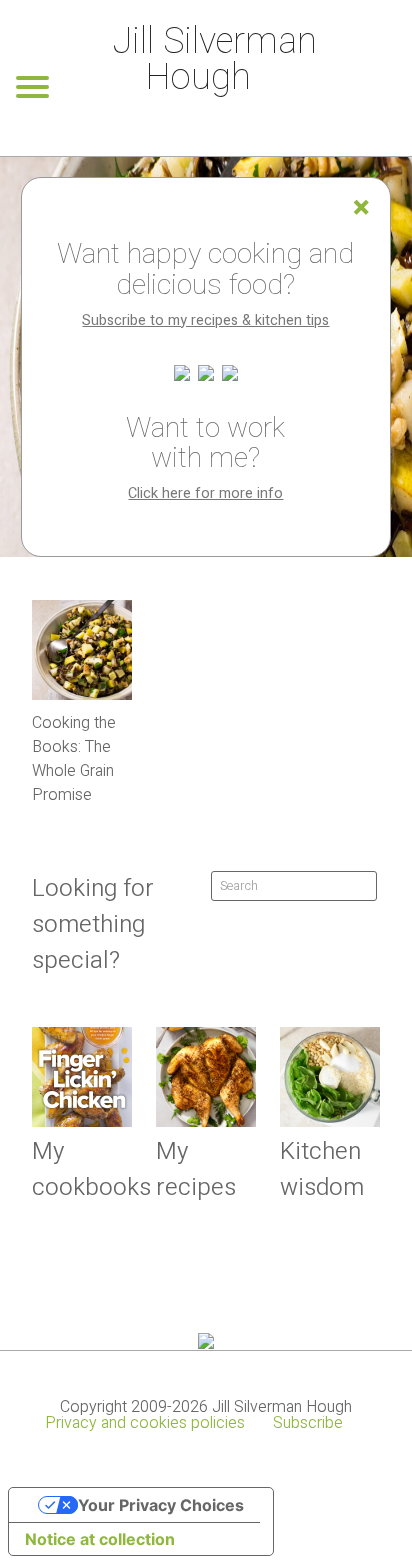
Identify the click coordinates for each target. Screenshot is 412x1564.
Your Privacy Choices (161, 1505)
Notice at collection (100, 1539)
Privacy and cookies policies (145, 1423)
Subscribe (308, 1423)
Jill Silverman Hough (214, 59)
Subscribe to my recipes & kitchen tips (205, 320)
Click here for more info (205, 493)
